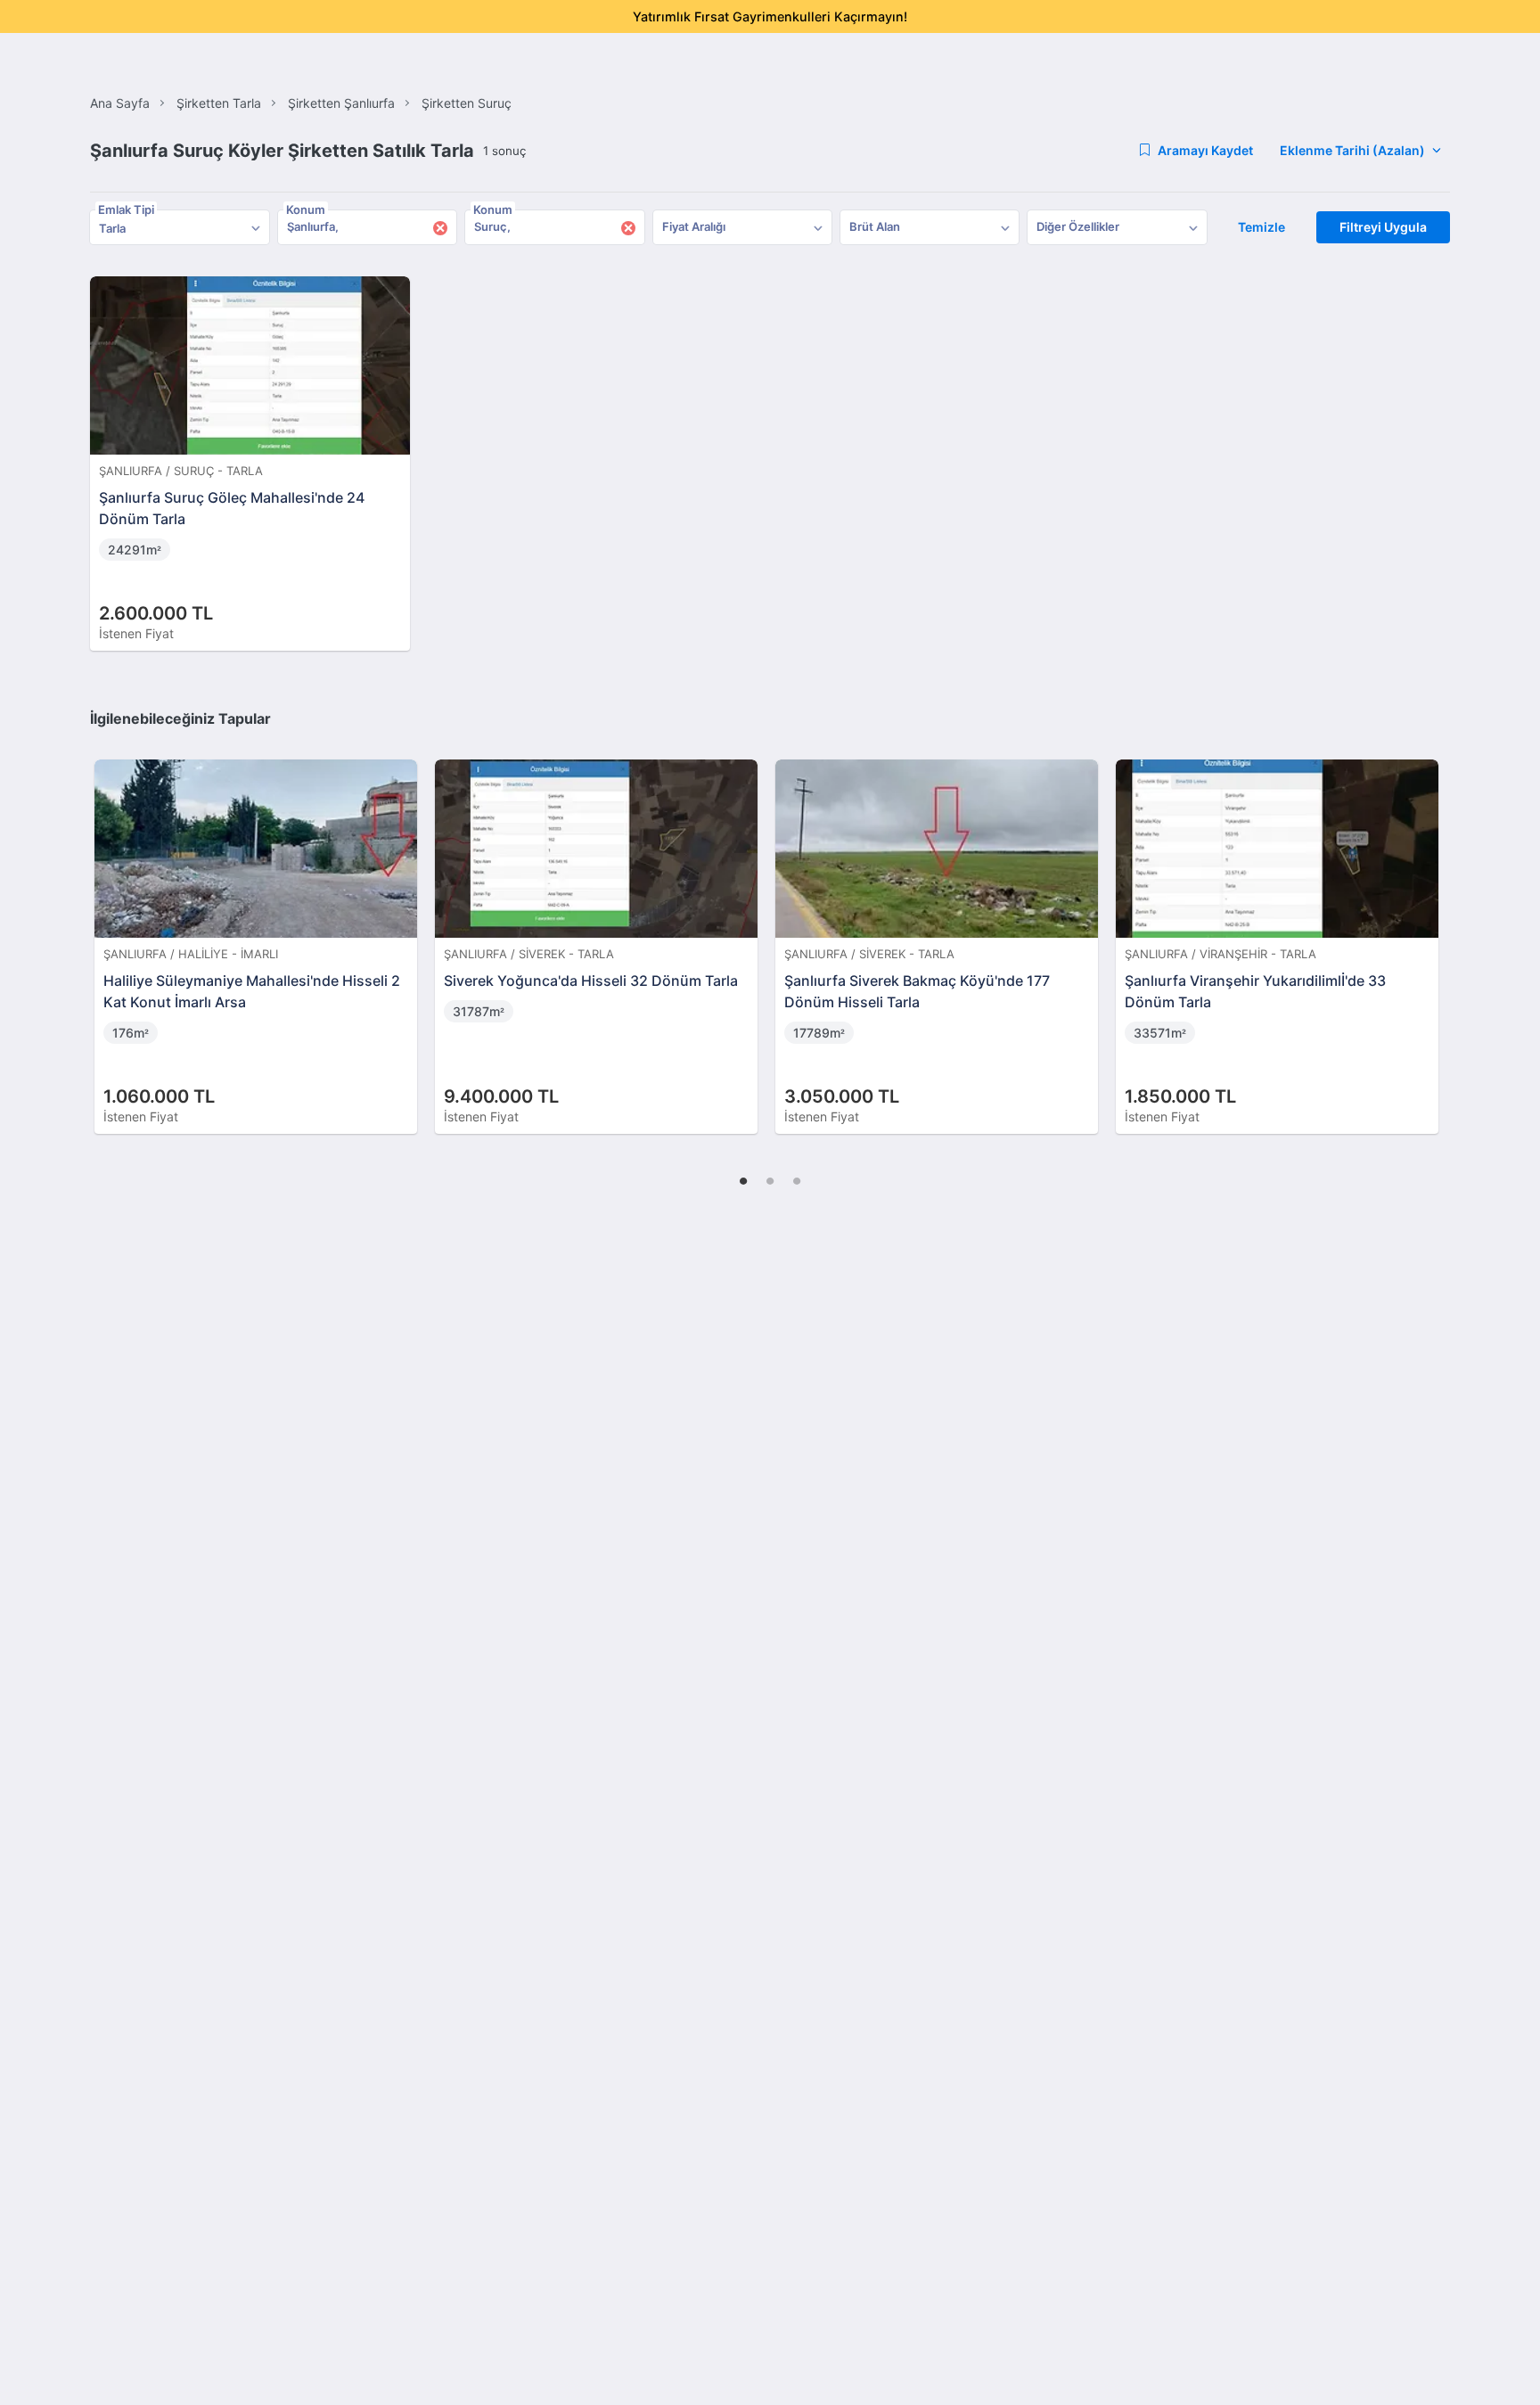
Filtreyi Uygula (1383, 227)
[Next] (1430, 928)
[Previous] (110, 928)
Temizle (1261, 227)
